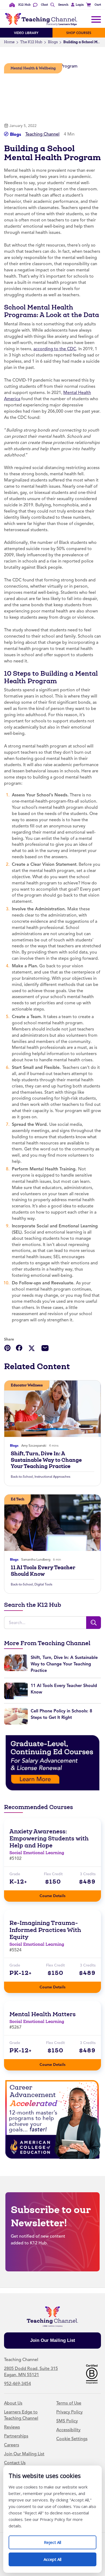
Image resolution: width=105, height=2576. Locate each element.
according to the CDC (55, 349)
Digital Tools (43, 1584)
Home (9, 42)
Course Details (58, 1894)
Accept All (58, 2557)
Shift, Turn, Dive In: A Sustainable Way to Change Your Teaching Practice (46, 1460)
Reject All (58, 2540)
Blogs (53, 42)
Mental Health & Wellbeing (33, 68)
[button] (77, 5)
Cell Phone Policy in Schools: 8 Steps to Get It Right (61, 1714)
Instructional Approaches (52, 1477)
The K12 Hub (31, 42)
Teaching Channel (42, 134)
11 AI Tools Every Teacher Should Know (43, 1571)
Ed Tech (17, 1499)
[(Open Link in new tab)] (52, 1763)
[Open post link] (52, 1409)
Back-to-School (22, 1477)
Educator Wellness (27, 1385)
